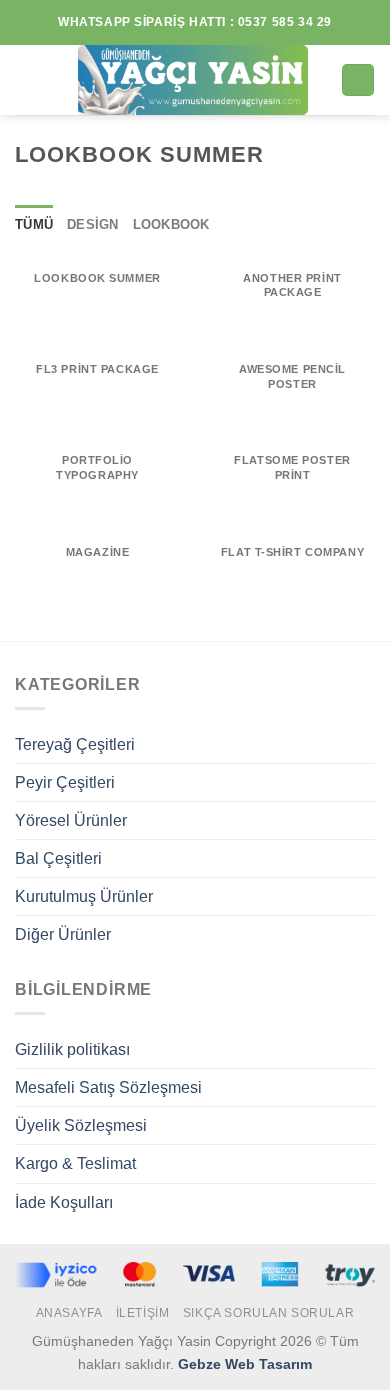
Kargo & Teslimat (75, 1163)
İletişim (143, 1313)
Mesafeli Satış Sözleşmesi (108, 1087)
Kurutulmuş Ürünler (84, 896)
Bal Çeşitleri (58, 858)
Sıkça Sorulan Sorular (269, 1313)
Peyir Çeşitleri (65, 782)
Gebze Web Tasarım (245, 1364)
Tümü (34, 225)
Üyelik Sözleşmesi (81, 1125)
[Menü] (27, 80)
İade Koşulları (64, 1202)
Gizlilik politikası (72, 1049)
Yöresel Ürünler (71, 820)
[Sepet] (357, 80)
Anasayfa (69, 1313)
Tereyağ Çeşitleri (75, 744)
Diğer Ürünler (63, 934)
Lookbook (171, 225)
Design (93, 225)
